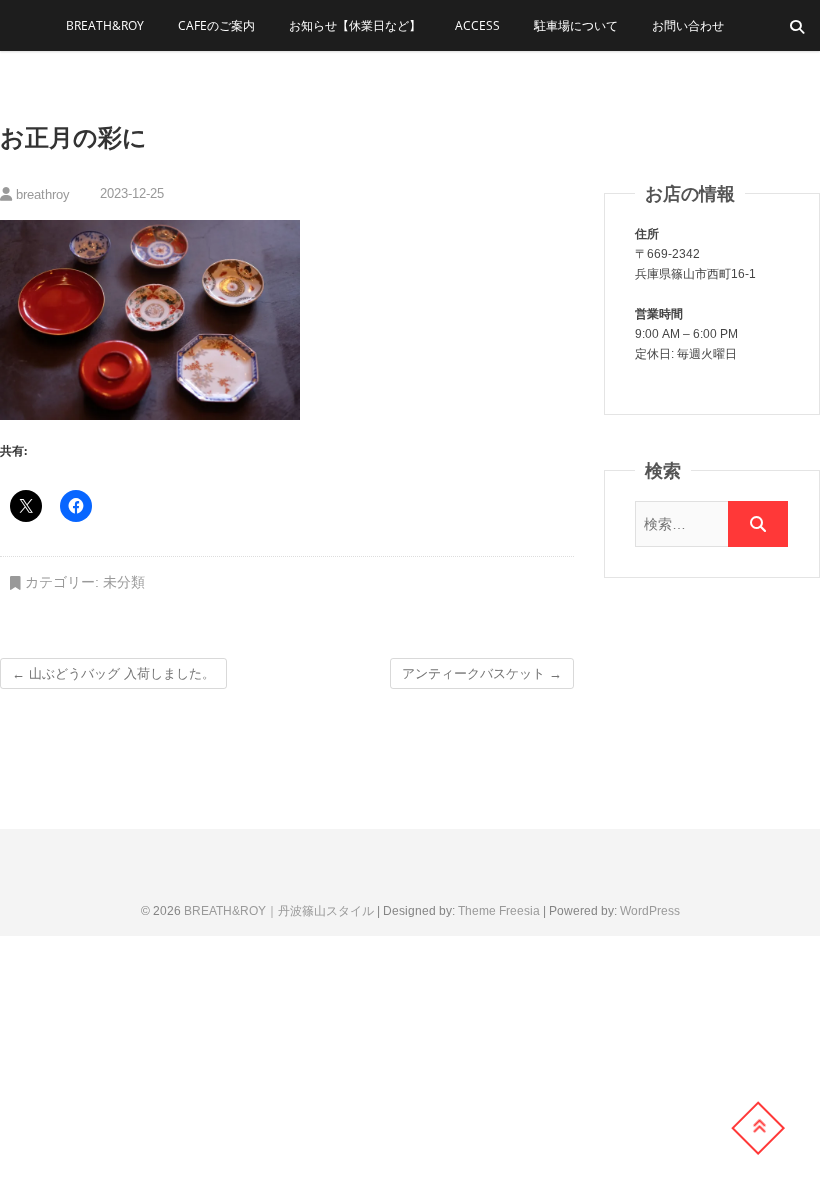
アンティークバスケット (482, 673)
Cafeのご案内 (216, 25)
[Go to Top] (758, 1128)
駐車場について (576, 25)
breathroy (41, 194)
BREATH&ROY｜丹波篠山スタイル (279, 911)
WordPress (650, 911)
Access (477, 25)
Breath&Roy (105, 25)
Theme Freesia (499, 911)
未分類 (124, 582)
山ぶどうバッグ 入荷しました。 (113, 673)
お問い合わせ (688, 25)
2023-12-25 (130, 193)
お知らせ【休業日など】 (355, 25)
